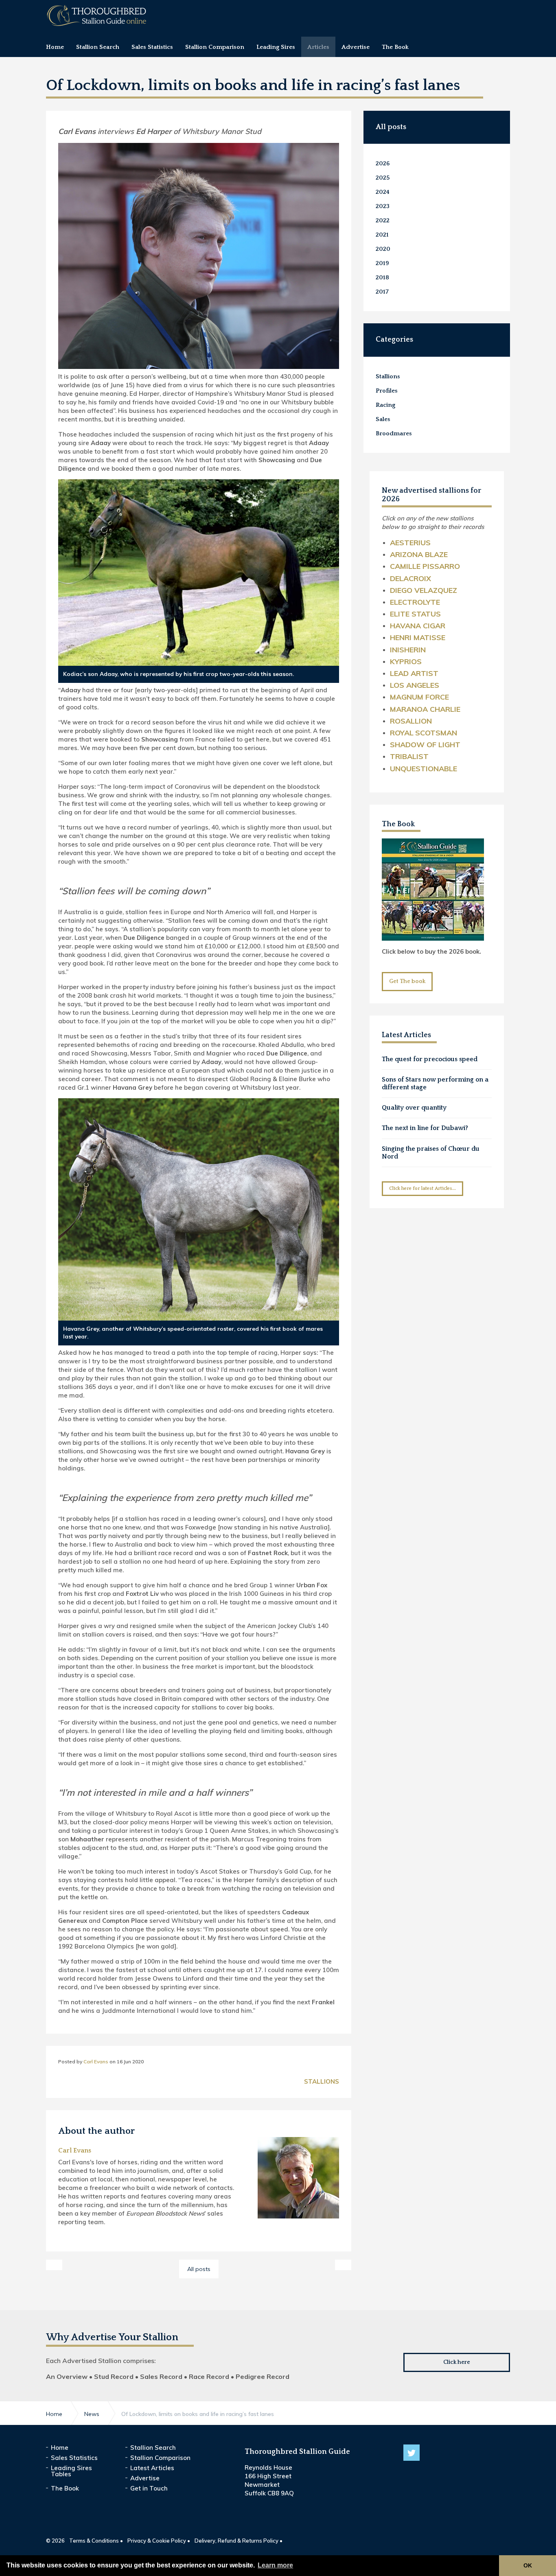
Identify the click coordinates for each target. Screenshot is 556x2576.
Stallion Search (153, 2448)
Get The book (407, 981)
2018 (382, 278)
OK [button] (528, 2565)
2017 (382, 292)
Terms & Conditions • (96, 2541)
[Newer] (343, 2265)
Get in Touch (149, 2488)
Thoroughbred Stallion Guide (97, 15)
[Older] (54, 2265)
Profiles (387, 391)
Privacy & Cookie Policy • (159, 2541)
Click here (457, 2362)
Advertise (145, 2478)
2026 (383, 163)
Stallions (322, 2081)
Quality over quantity (414, 1108)
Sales (383, 419)
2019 (382, 263)
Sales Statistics (74, 2458)
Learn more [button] (275, 2565)
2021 (382, 235)
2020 (383, 249)
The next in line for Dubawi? (425, 1128)
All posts (391, 127)
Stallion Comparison (160, 2458)
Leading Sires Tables (71, 2471)
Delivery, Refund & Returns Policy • (239, 2541)
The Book (398, 824)
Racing (385, 405)
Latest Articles (152, 2468)
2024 (383, 192)
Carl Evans (96, 2061)
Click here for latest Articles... (422, 1188)
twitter (412, 2453)
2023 (383, 206)
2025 (383, 178)
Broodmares (394, 433)
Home (60, 2448)
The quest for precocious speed (430, 1059)
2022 (383, 221)
